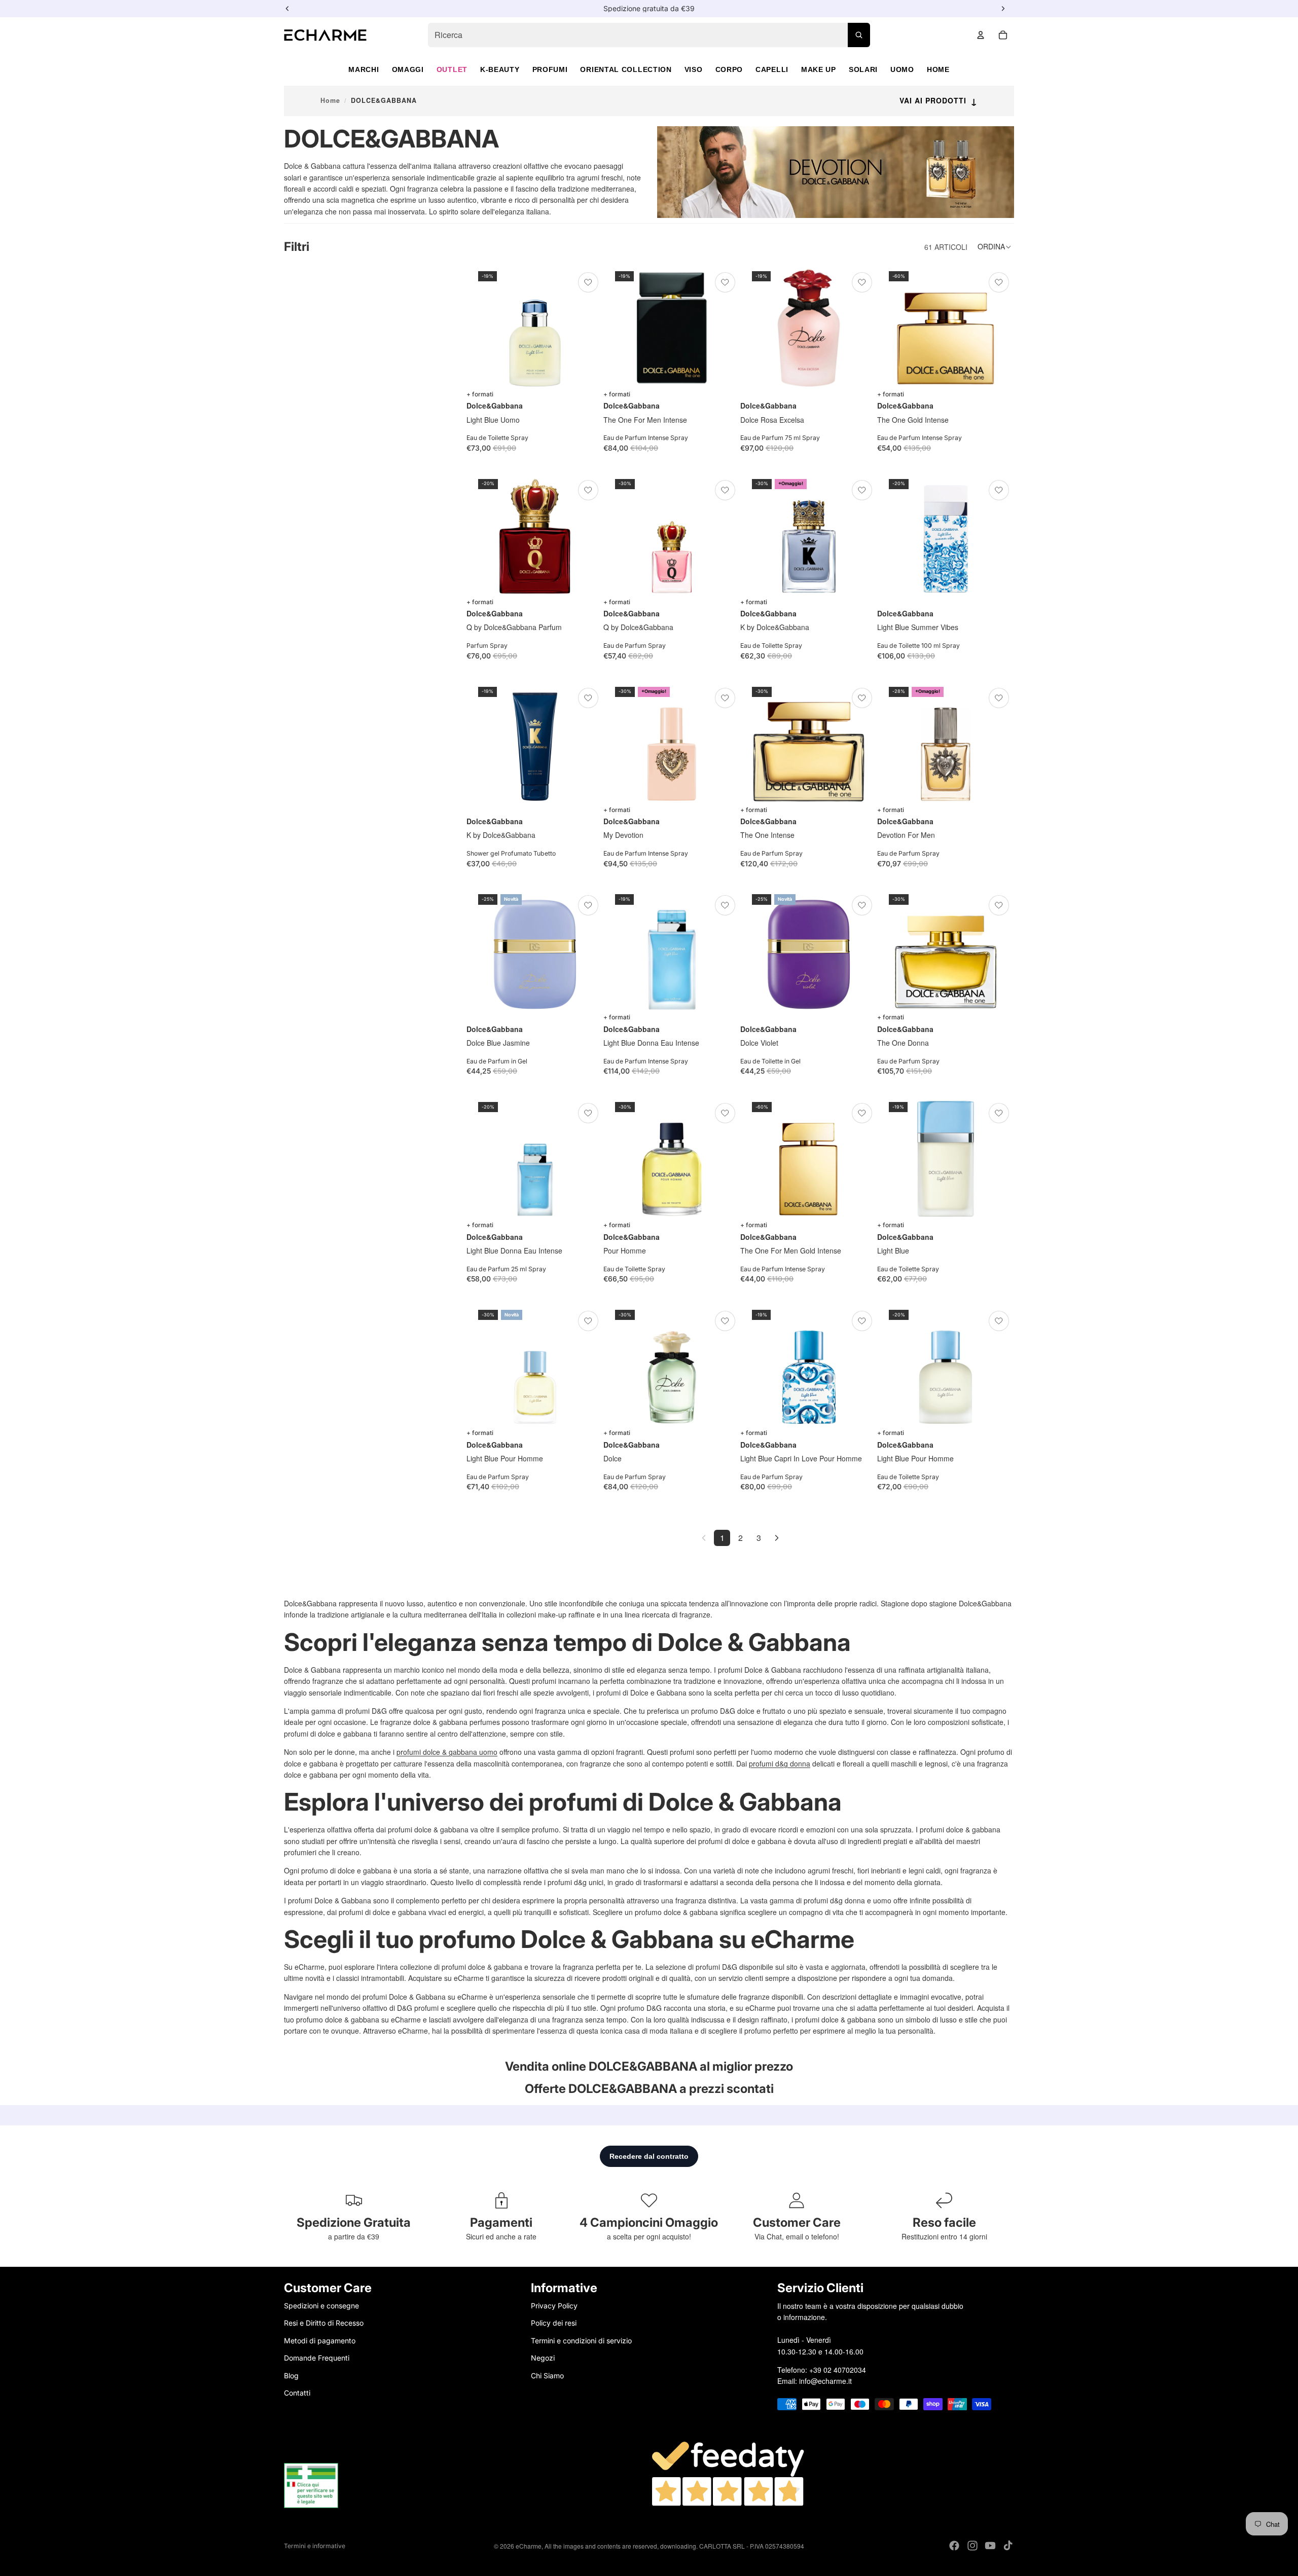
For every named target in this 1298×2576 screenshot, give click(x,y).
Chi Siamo (547, 2375)
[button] (996, 247)
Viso (694, 69)
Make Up (819, 69)
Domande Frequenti (317, 2358)
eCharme (529, 2546)
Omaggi (408, 69)
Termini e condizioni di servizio (581, 2341)
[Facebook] (954, 2546)
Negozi (543, 2358)
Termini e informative (315, 2546)
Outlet (452, 69)
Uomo (902, 69)
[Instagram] (972, 2546)
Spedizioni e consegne (321, 2306)
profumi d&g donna (780, 1763)
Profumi (550, 69)
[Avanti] (777, 1538)
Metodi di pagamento (320, 2341)
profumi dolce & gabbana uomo (447, 1752)
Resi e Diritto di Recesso (324, 2323)
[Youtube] (990, 2546)
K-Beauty (500, 69)
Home (938, 69)
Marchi (364, 69)
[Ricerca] (859, 35)
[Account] (981, 35)
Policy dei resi (554, 2323)
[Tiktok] (1008, 2546)
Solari (863, 69)
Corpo (729, 69)
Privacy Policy (554, 2306)
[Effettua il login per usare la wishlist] (588, 282)
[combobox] (649, 35)
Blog (291, 2375)
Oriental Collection (626, 69)
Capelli (772, 69)
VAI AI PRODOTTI (939, 100)
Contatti (297, 2393)
